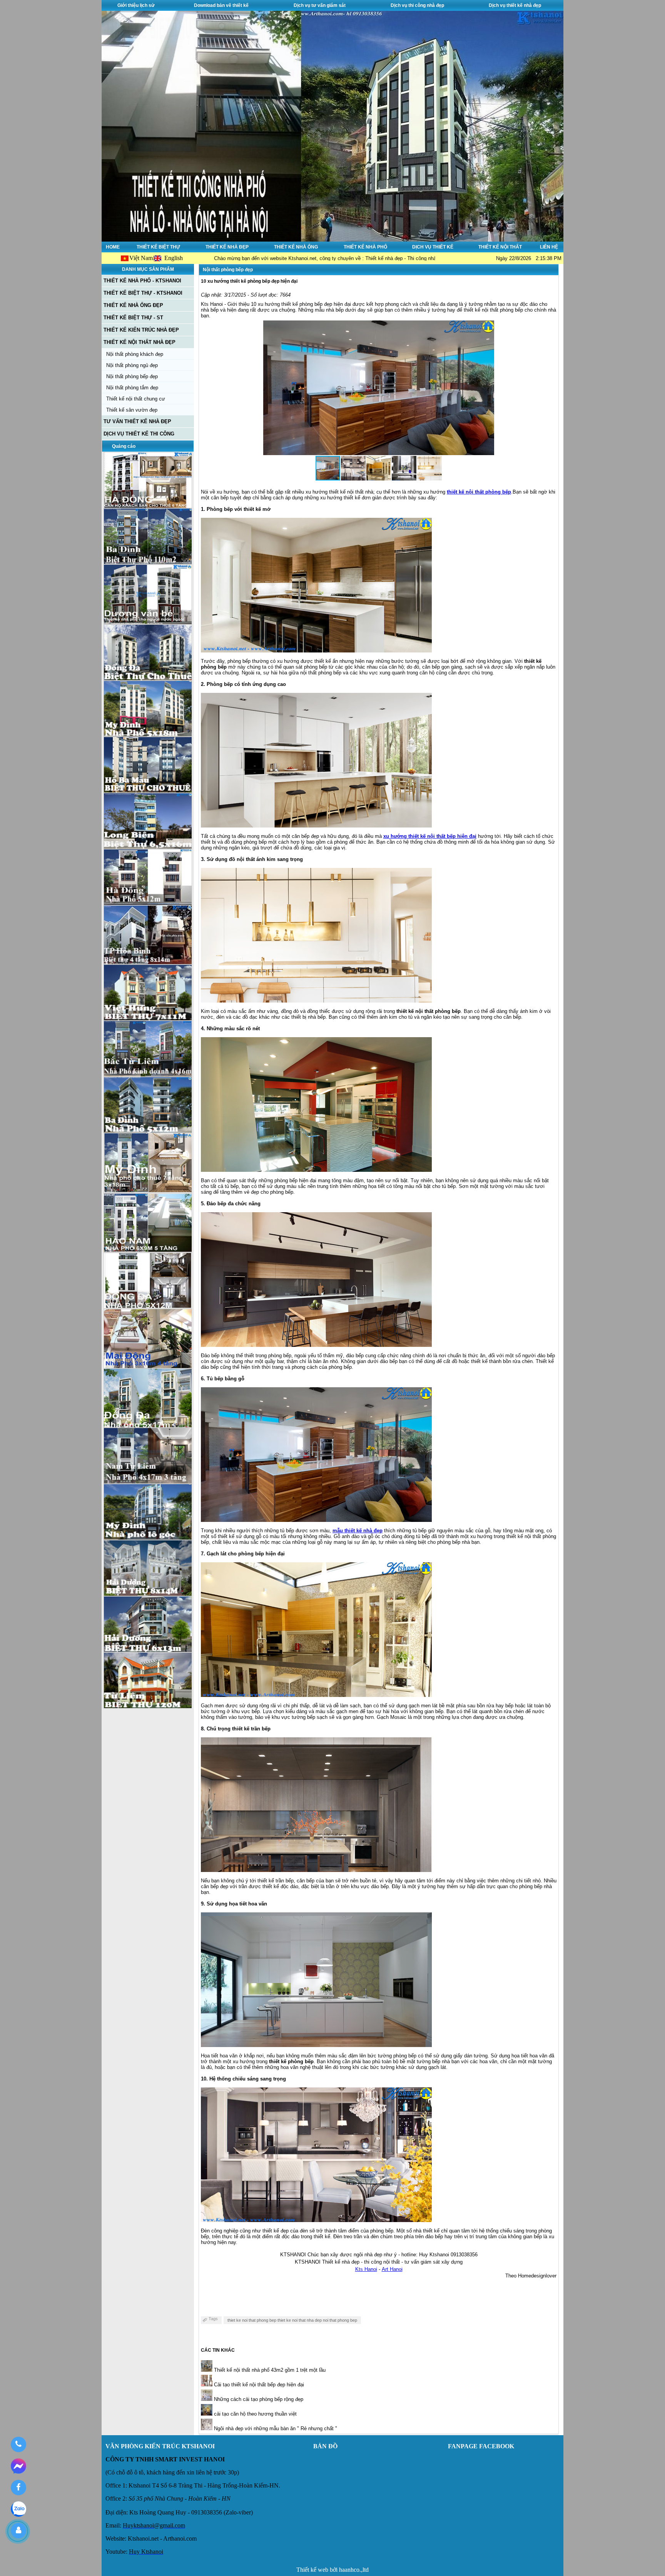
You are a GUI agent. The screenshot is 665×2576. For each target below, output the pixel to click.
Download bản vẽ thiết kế (221, 5)
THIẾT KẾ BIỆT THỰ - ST (133, 318)
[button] (487, 388)
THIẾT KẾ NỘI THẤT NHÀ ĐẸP (140, 342)
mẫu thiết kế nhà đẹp (358, 1531)
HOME (113, 247)
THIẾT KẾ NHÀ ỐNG (296, 247)
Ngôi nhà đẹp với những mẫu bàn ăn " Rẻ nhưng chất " (275, 2428)
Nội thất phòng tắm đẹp (132, 388)
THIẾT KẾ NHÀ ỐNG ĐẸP (133, 305)
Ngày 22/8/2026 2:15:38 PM (529, 258)
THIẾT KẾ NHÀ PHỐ (365, 247)
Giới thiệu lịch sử (136, 5)
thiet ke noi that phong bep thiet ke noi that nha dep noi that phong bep (292, 2320)
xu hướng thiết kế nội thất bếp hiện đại (430, 836)
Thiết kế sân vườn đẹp (132, 410)
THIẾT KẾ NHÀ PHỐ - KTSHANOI (142, 281)
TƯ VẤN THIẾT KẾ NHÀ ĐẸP (137, 421)
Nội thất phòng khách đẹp (135, 354)
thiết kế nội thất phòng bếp (479, 492)
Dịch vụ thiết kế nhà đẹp (515, 5)
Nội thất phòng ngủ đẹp (132, 365)
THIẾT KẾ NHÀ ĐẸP (227, 247)
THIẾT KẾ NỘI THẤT (500, 247)
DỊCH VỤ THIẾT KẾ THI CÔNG (139, 434)
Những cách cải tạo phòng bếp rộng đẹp (258, 2399)
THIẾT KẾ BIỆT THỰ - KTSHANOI (143, 293)
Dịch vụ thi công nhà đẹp (417, 5)
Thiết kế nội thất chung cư (136, 399)
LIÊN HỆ (549, 247)
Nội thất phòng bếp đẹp (132, 376)
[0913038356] (18, 2444)
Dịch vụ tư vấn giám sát (320, 5)
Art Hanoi (392, 2269)
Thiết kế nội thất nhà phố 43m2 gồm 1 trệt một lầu (269, 2370)
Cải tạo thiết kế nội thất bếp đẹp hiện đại (258, 2385)
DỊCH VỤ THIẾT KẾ (433, 247)
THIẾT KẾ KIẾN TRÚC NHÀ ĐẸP (141, 330)
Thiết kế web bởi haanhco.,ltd (332, 2570)
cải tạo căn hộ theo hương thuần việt (255, 2414)
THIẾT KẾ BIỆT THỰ (158, 247)
